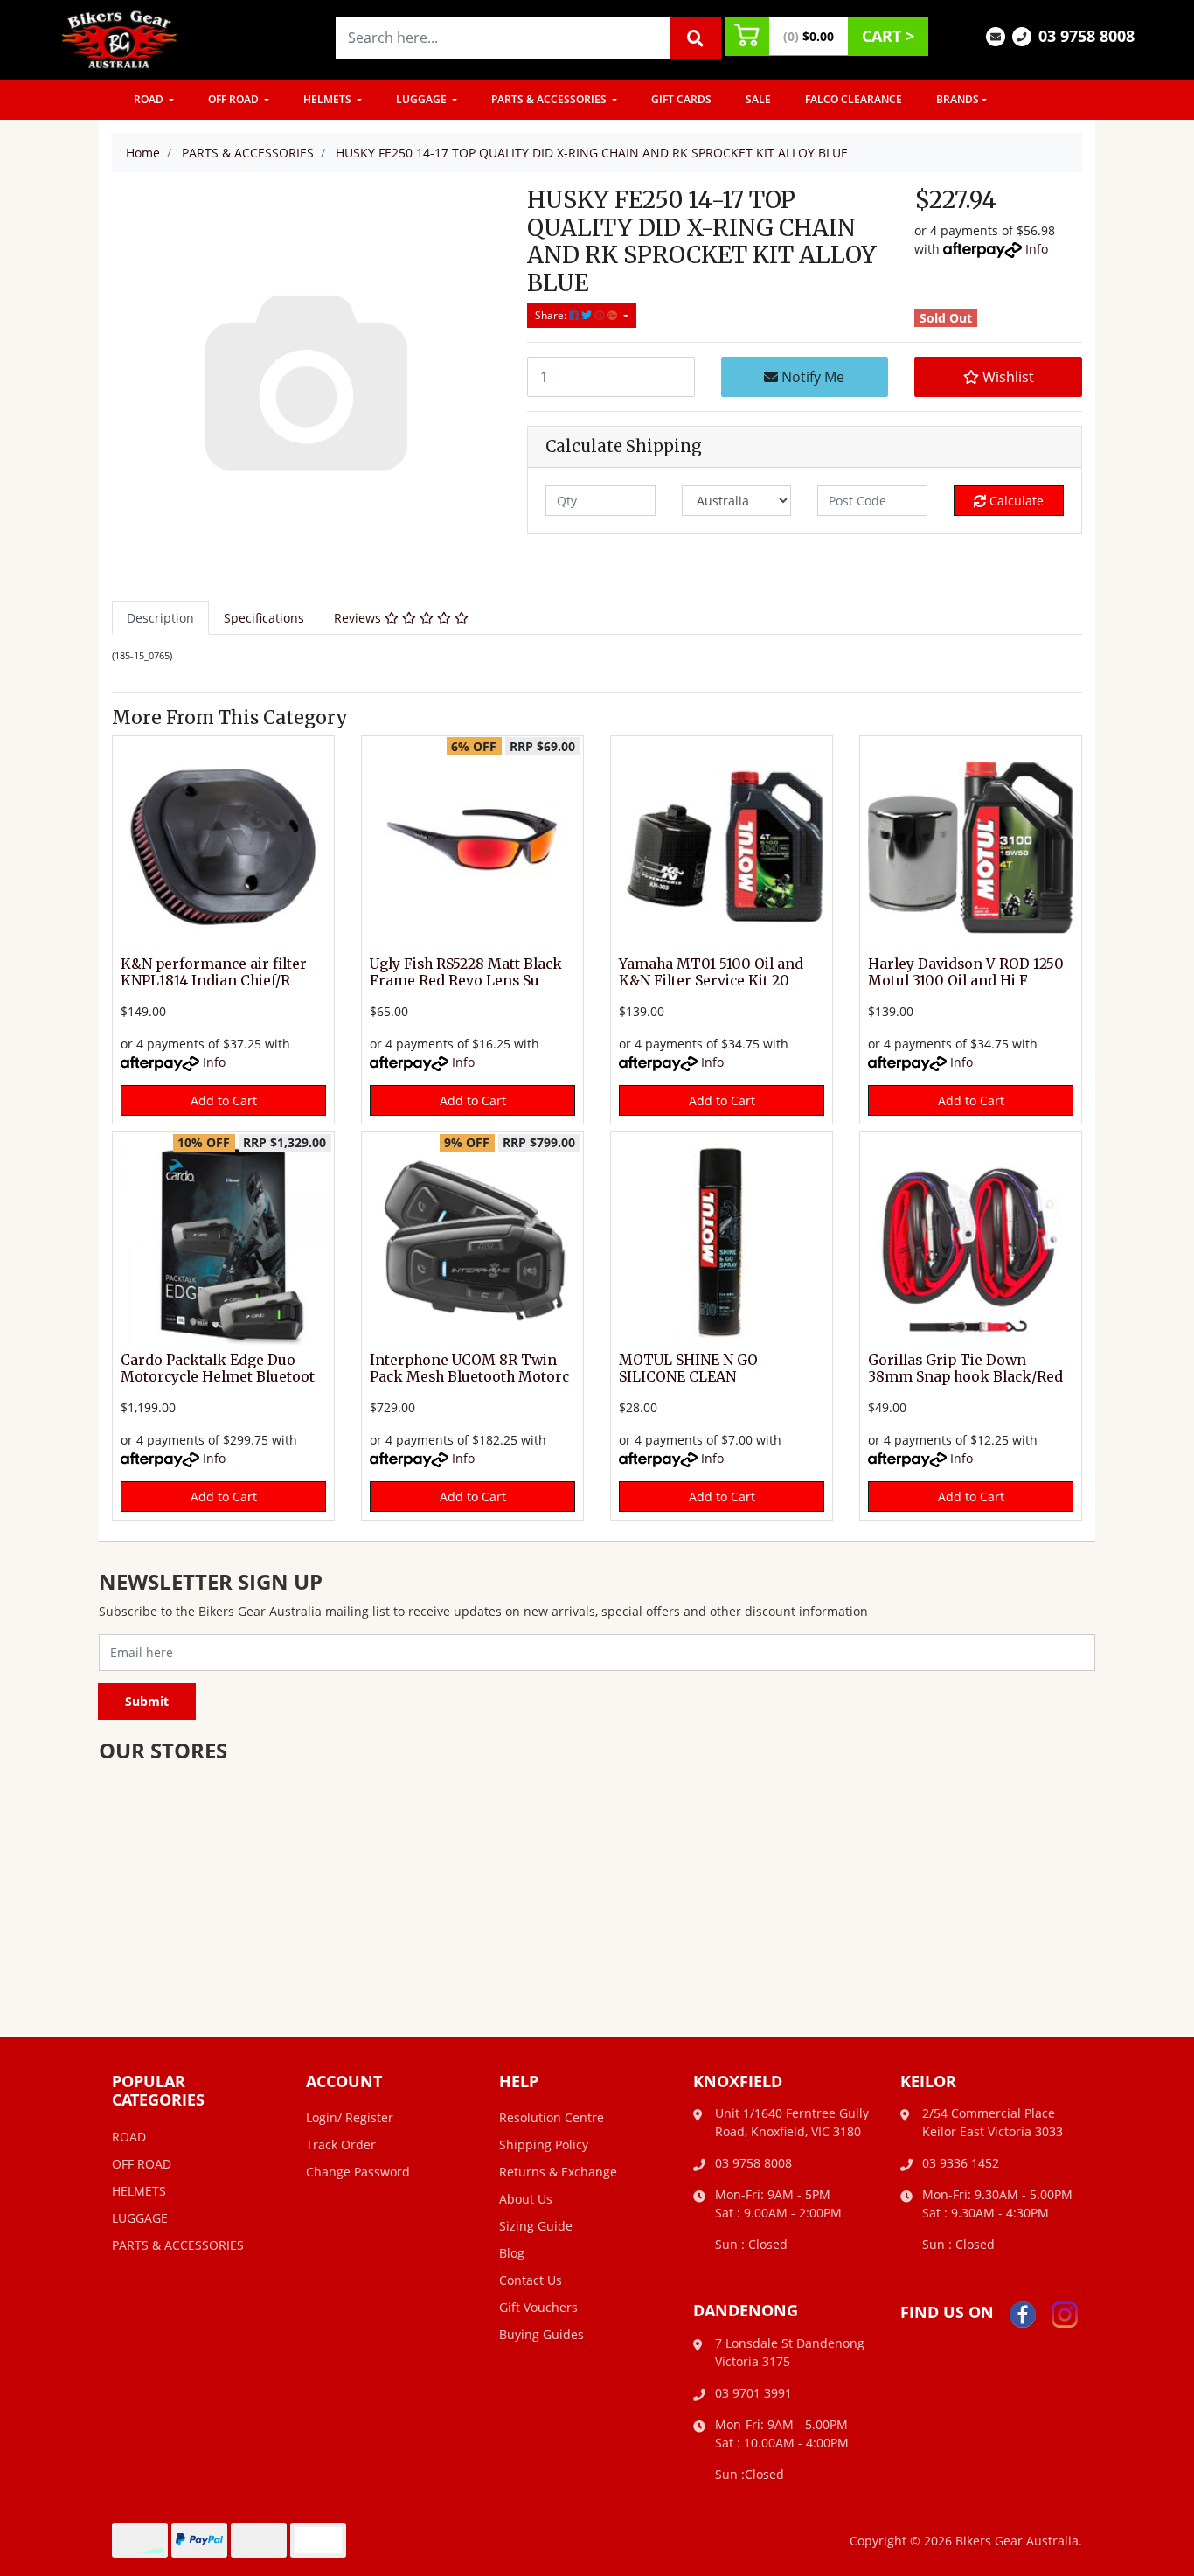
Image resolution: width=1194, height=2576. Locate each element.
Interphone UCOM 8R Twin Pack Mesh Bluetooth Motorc (469, 1368)
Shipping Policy (544, 2144)
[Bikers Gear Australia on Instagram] (1065, 2313)
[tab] (160, 618)
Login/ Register (350, 2117)
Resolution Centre (552, 2117)
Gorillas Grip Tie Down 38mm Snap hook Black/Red (965, 1368)
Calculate (1015, 501)
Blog (512, 2253)
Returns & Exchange (558, 2172)
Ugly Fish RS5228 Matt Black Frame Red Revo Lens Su (466, 972)
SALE (758, 99)
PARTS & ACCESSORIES (550, 99)
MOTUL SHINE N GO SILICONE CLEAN (688, 1368)
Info (1037, 249)
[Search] (696, 38)
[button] (998, 377)
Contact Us (531, 2280)
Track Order (341, 2144)
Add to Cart (224, 1100)
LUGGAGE (423, 99)
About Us (526, 2199)
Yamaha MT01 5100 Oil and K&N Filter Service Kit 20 (711, 972)
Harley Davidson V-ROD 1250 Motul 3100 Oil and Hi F (966, 972)
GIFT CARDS (681, 99)
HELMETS (329, 99)
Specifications (264, 618)
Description (160, 618)
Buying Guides (541, 2334)
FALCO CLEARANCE (854, 99)
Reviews (359, 618)
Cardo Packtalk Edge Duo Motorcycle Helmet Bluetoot (218, 1368)
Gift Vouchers (538, 2307)
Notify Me (811, 377)
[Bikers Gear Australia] (120, 38)
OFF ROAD (235, 99)
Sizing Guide (536, 2226)
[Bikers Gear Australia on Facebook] (1023, 2313)
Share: (552, 315)
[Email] (996, 35)
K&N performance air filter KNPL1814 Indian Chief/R (214, 972)
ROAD (150, 99)
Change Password (358, 2172)
